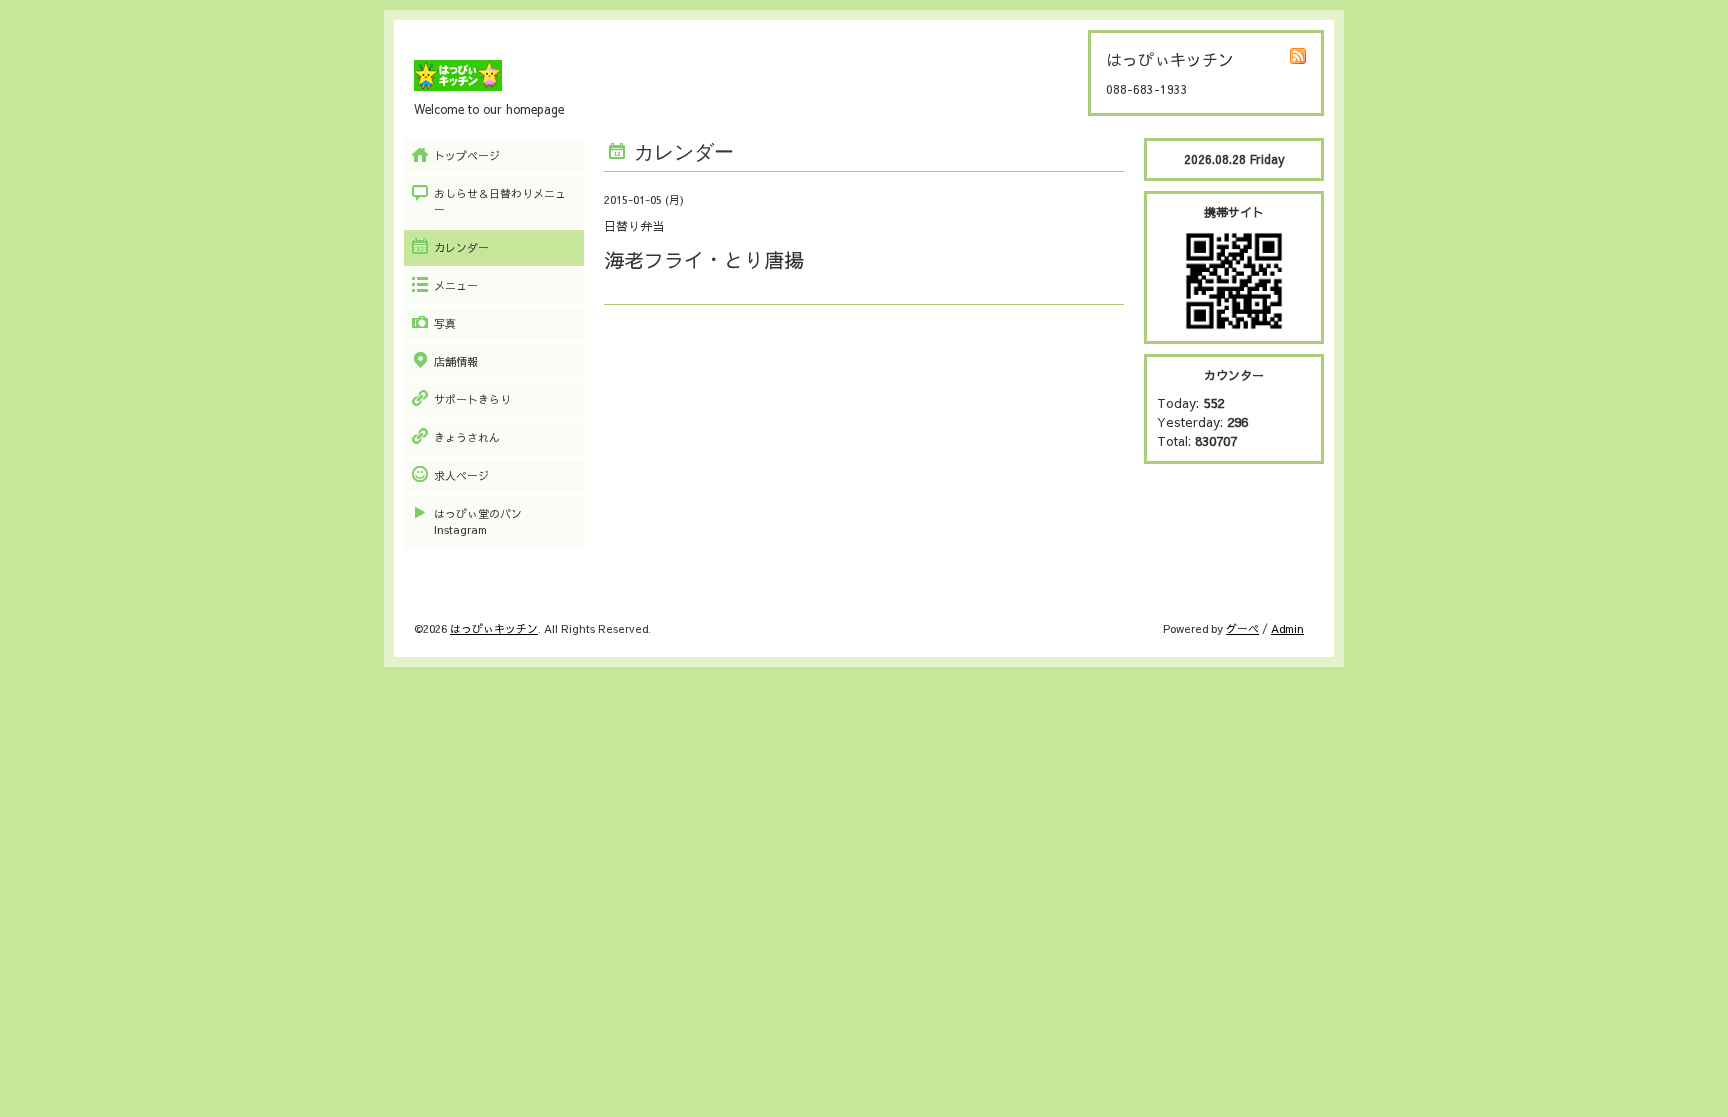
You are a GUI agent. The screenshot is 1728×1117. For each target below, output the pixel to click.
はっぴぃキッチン (494, 628)
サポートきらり (472, 399)
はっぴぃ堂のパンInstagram (478, 521)
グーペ (1242, 628)
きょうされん (467, 437)
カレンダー (461, 247)
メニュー (456, 285)
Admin (1287, 628)
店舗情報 (456, 361)
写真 (445, 323)
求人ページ (461, 475)
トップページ (467, 155)
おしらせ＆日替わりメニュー (500, 201)
